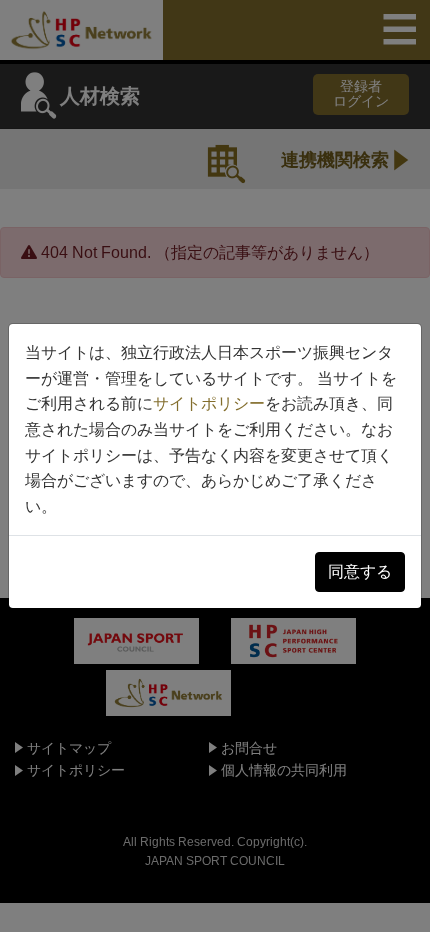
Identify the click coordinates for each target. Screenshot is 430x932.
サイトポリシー (209, 403)
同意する (360, 571)
